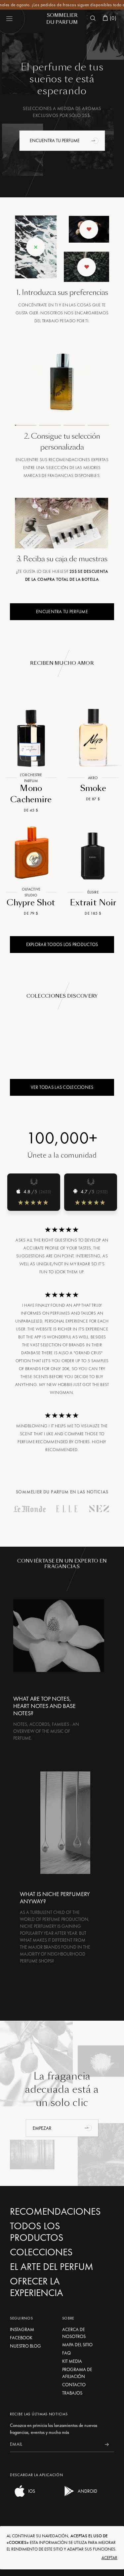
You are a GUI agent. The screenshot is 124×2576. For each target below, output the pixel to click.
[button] (96, 140)
